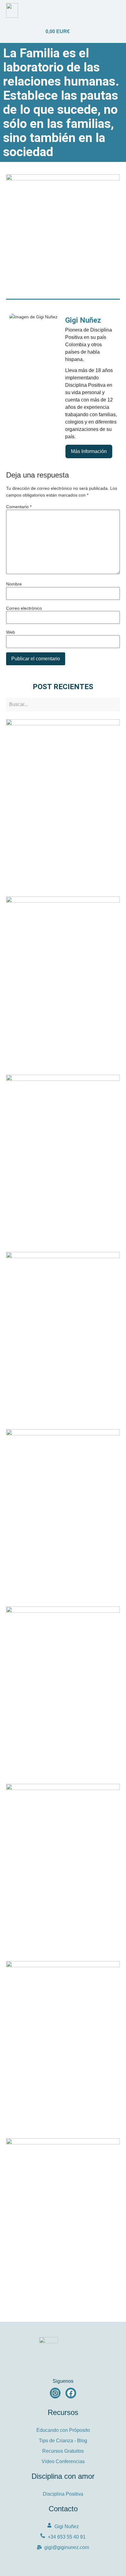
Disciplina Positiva (63, 2494)
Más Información (89, 451)
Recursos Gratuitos (63, 2451)
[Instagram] (55, 2393)
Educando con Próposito (63, 2430)
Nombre (14, 584)
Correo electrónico (24, 608)
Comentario (19, 507)
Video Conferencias (63, 2461)
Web (11, 632)
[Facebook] (71, 2393)
